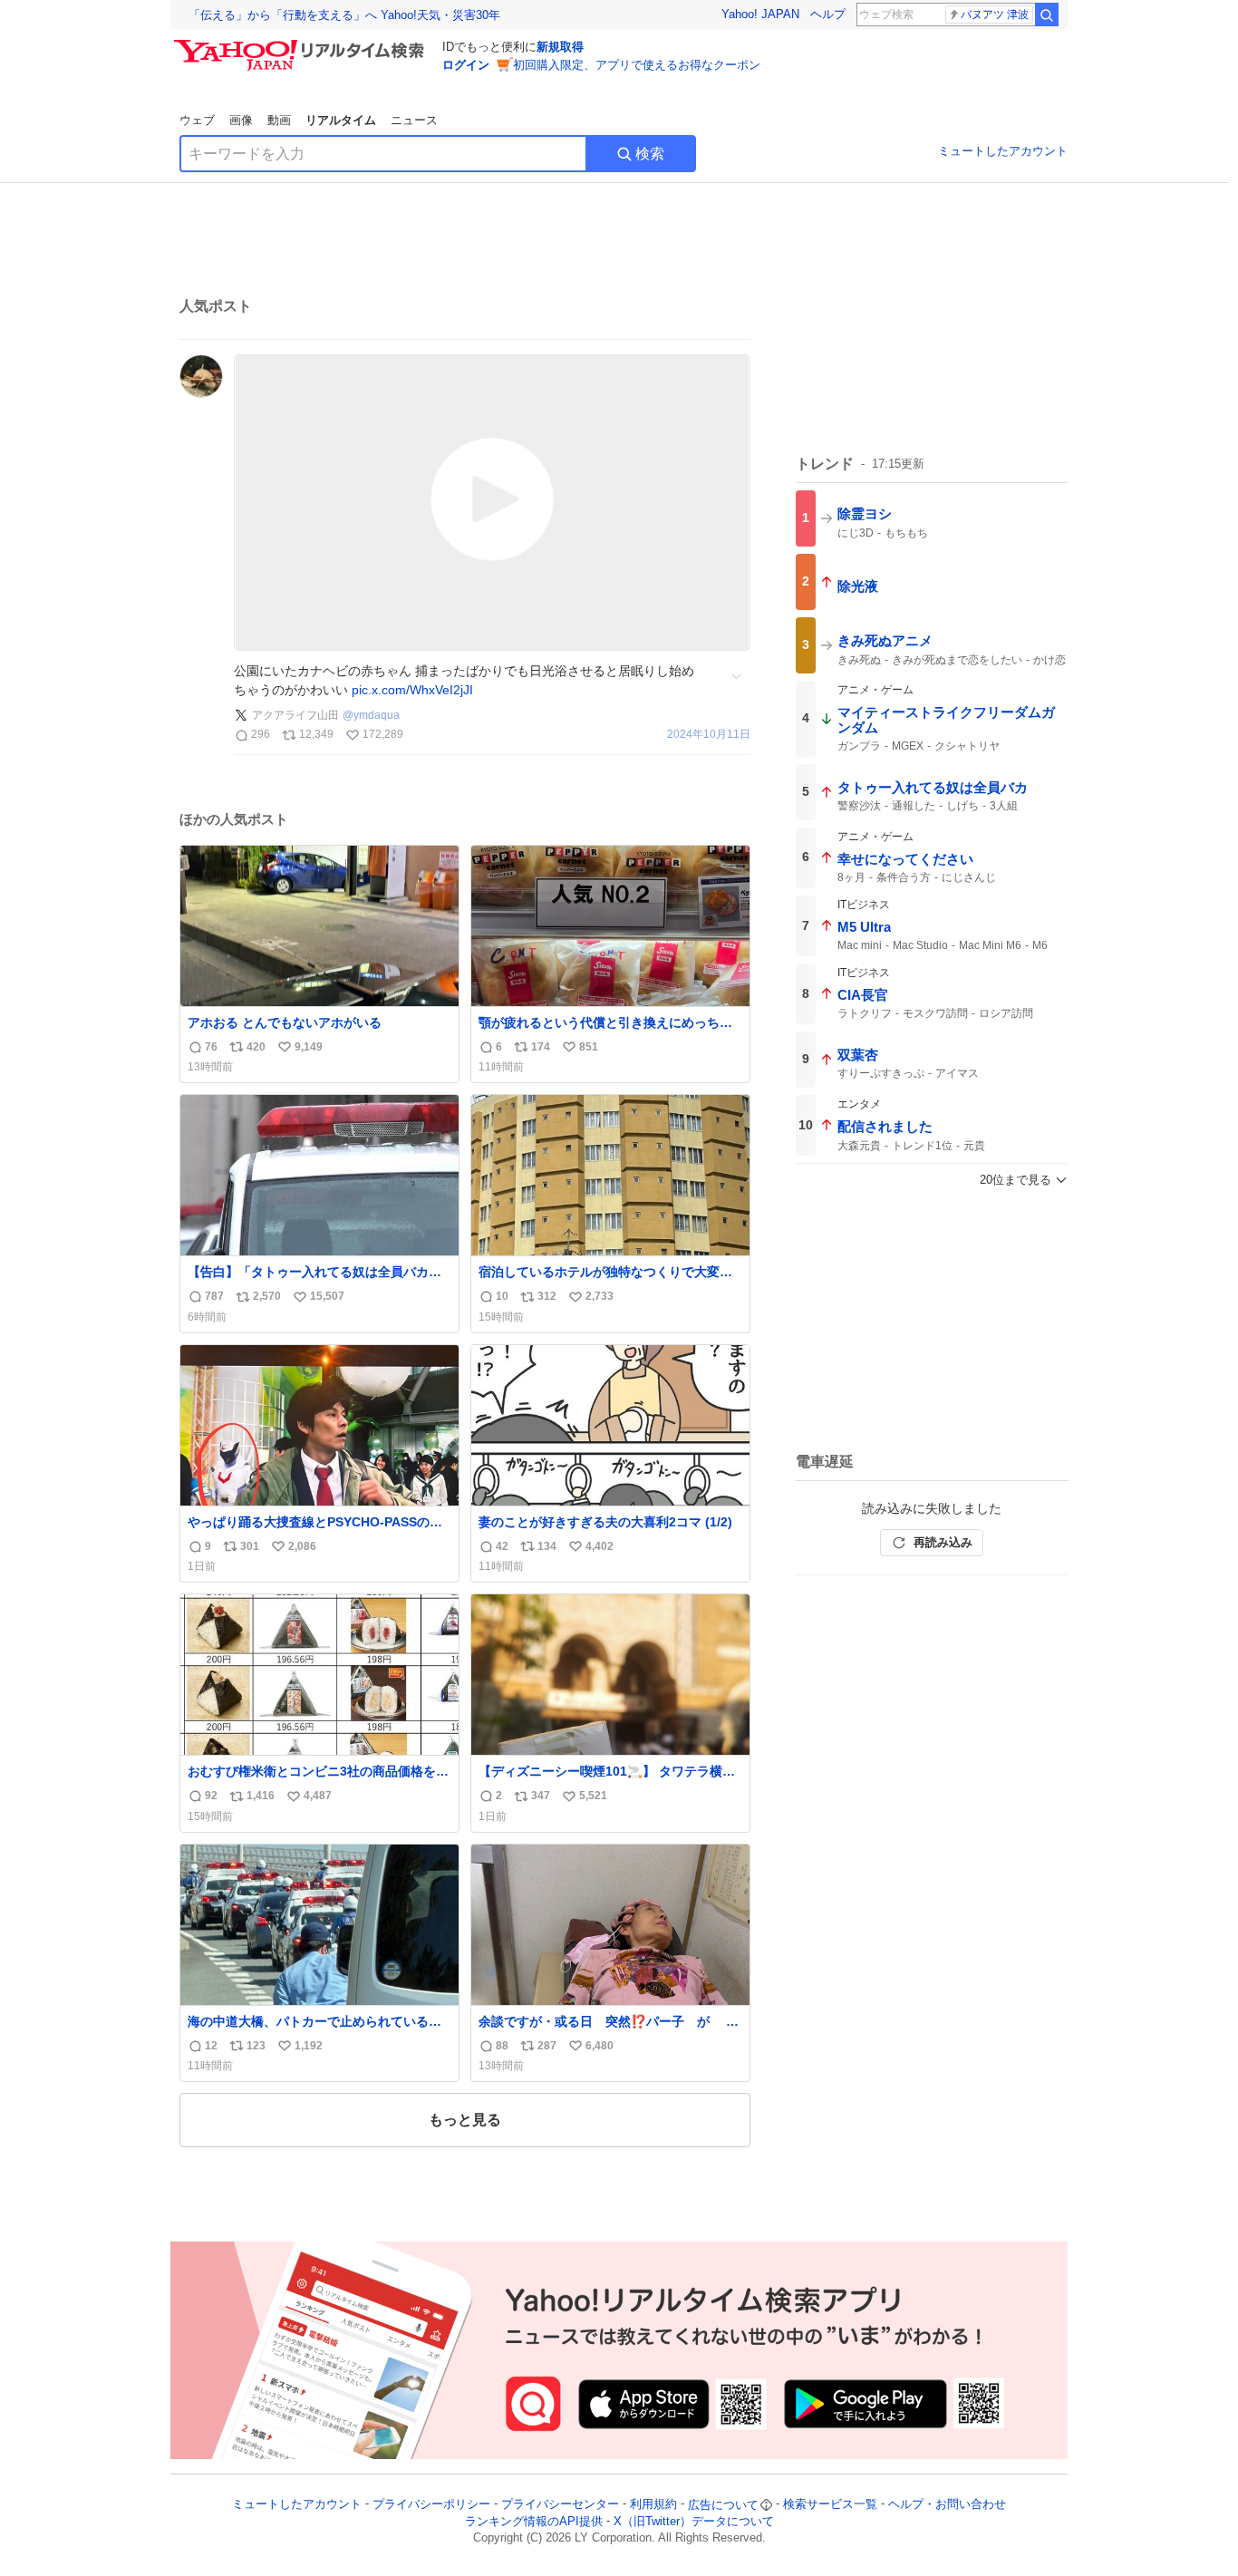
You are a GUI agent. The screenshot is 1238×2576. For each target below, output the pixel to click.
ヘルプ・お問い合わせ (947, 2505)
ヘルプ (828, 14)
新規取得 (560, 47)
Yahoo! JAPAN (760, 14)
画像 (241, 120)
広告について (723, 2505)
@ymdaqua (371, 715)
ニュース (414, 120)
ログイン (466, 65)
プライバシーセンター (560, 2505)
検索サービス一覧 (830, 2505)
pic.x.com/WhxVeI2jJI (412, 690)
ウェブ (197, 120)
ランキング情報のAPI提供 (534, 2521)
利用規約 (653, 2505)
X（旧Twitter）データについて (694, 2521)
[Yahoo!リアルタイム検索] (302, 44)
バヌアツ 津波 (995, 15)
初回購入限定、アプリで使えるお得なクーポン (637, 65)
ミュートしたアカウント (1003, 151)
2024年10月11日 (709, 735)
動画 (279, 120)
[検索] (1047, 15)
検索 (650, 154)
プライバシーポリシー (431, 2505)
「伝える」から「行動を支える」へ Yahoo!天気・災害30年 (344, 15)
